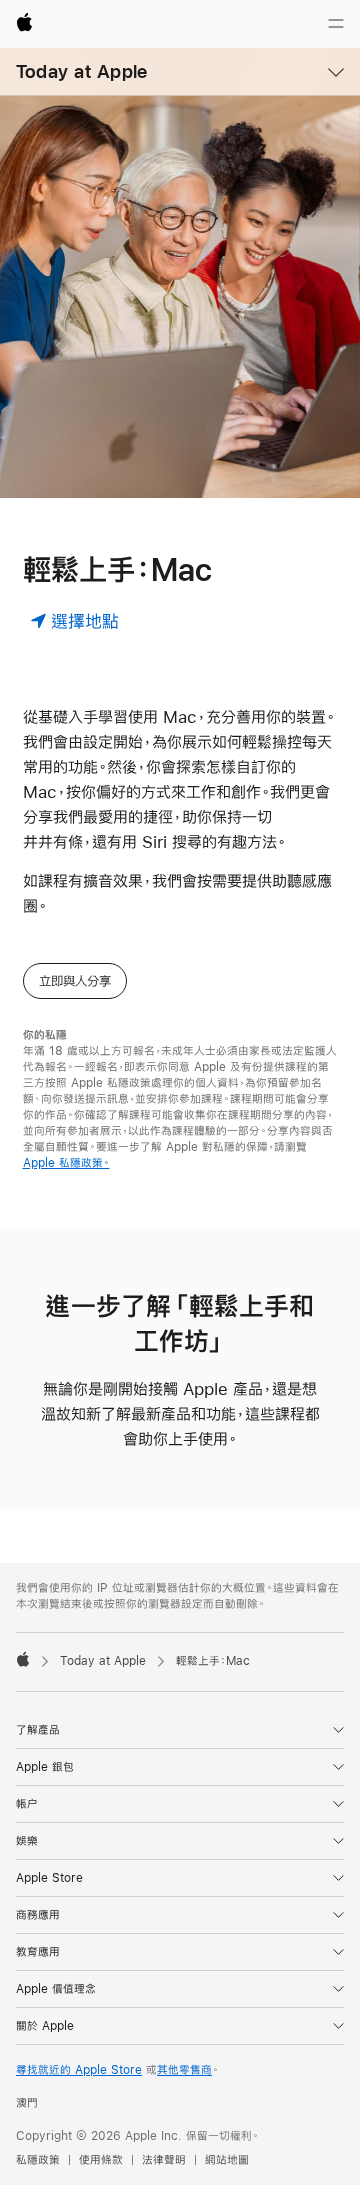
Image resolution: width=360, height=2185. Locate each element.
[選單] (336, 24)
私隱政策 (38, 2160)
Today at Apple (81, 71)
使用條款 (101, 2160)
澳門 (27, 2103)
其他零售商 (184, 2070)
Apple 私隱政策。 (66, 1163)
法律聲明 (164, 2160)
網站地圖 (227, 2160)
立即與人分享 (75, 981)
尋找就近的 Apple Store (79, 2070)
